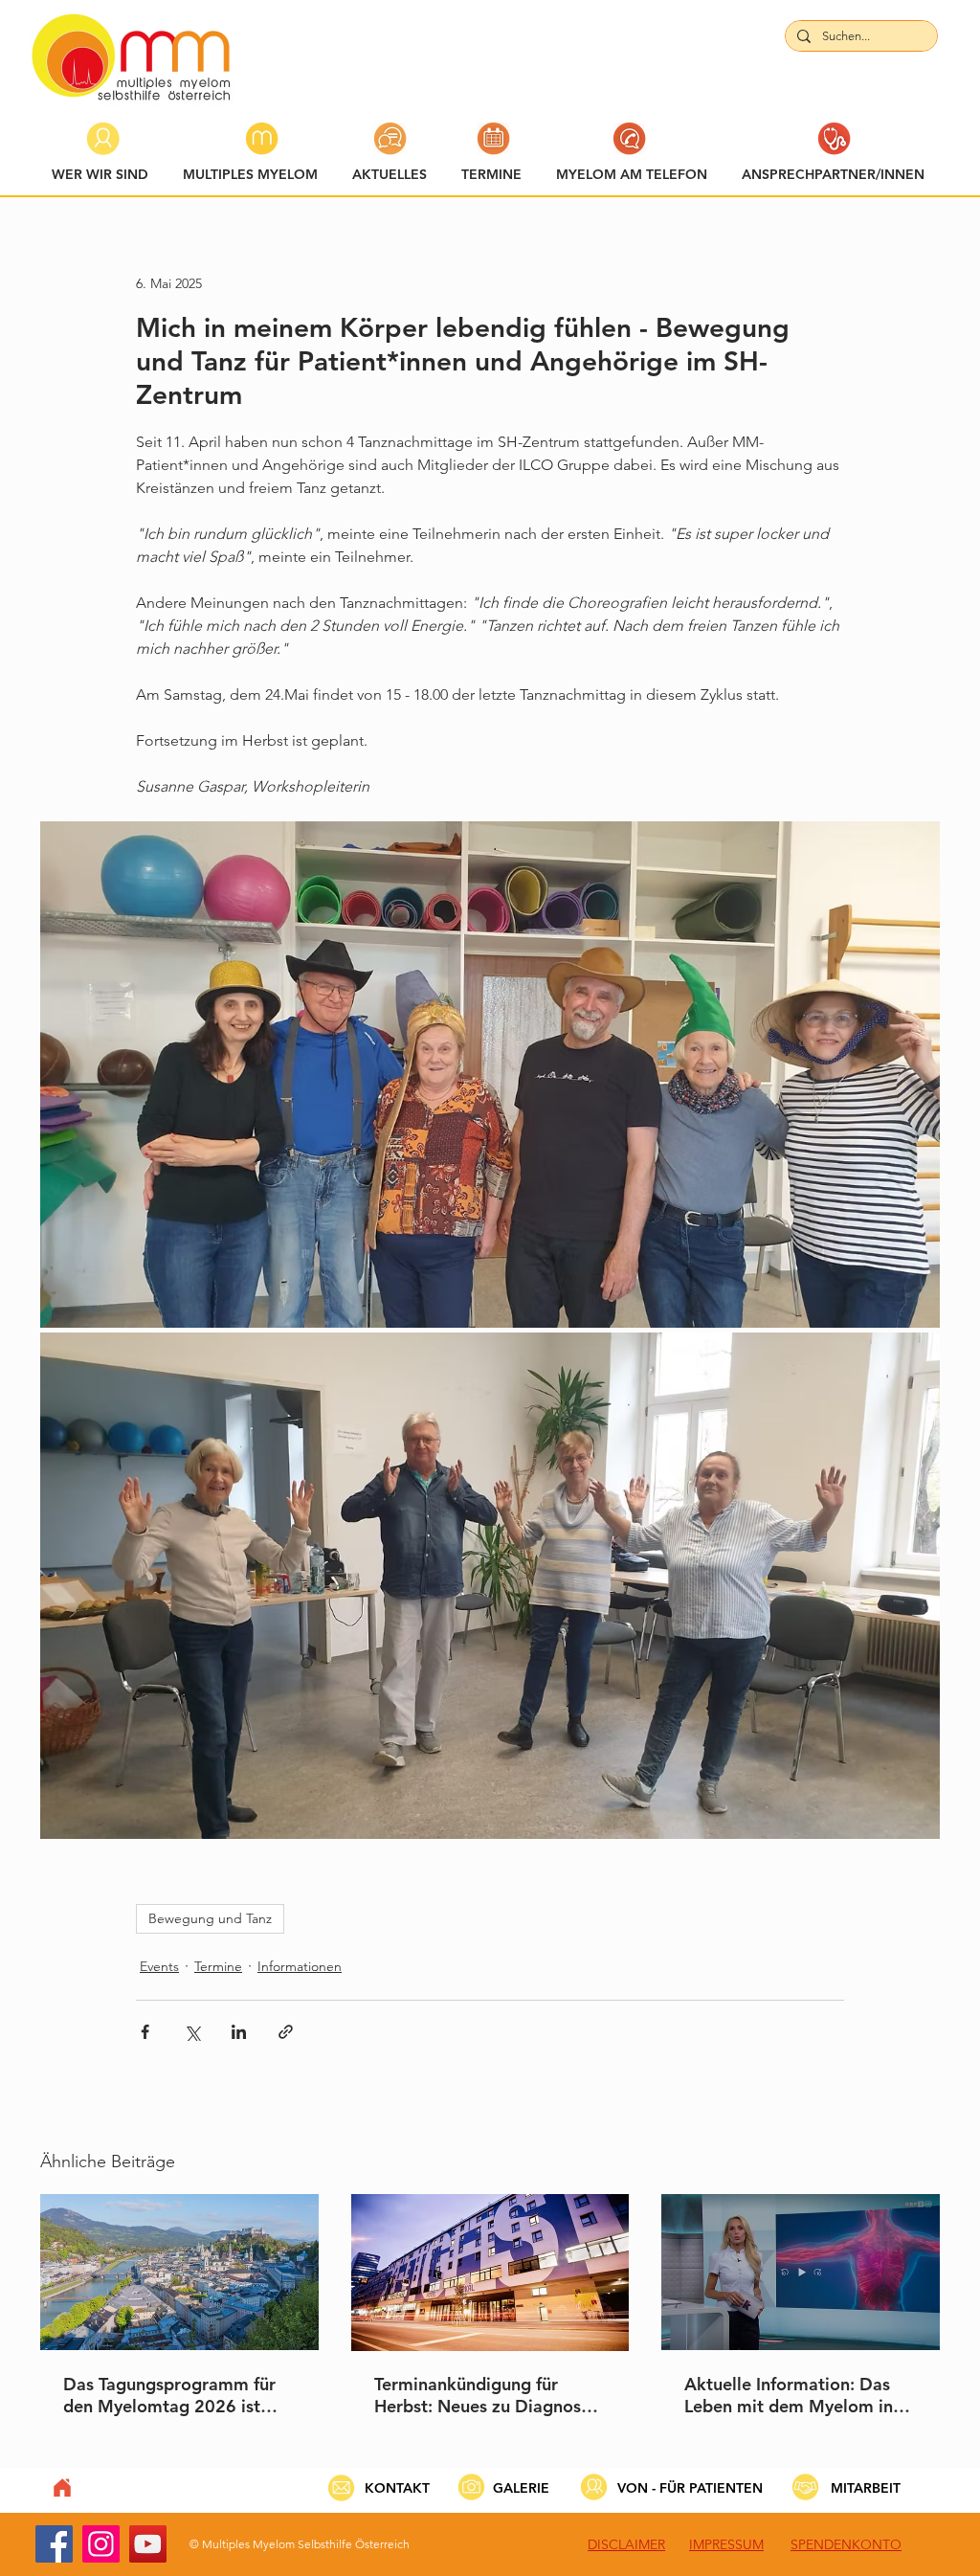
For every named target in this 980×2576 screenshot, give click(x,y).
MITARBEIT (866, 2488)
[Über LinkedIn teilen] (239, 2032)
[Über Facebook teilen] (145, 2032)
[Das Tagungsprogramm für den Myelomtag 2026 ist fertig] (179, 2272)
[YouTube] (148, 2544)
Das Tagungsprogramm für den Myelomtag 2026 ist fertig (169, 2395)
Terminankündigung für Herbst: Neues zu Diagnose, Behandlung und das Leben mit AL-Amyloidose (485, 2395)
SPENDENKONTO (846, 2544)
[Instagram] (101, 2544)
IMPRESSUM (726, 2544)
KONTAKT (397, 2488)
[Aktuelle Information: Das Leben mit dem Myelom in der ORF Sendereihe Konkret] (801, 2272)
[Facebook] (54, 2544)
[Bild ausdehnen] (490, 1075)
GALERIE (521, 2488)
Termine (218, 1966)
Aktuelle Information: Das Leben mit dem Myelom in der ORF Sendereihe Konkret (799, 2395)
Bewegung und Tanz (210, 1918)
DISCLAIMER (626, 2544)
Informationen (300, 1966)
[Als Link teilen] (286, 2032)
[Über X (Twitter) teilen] (192, 2032)
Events (159, 1966)
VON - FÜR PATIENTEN (690, 2488)
